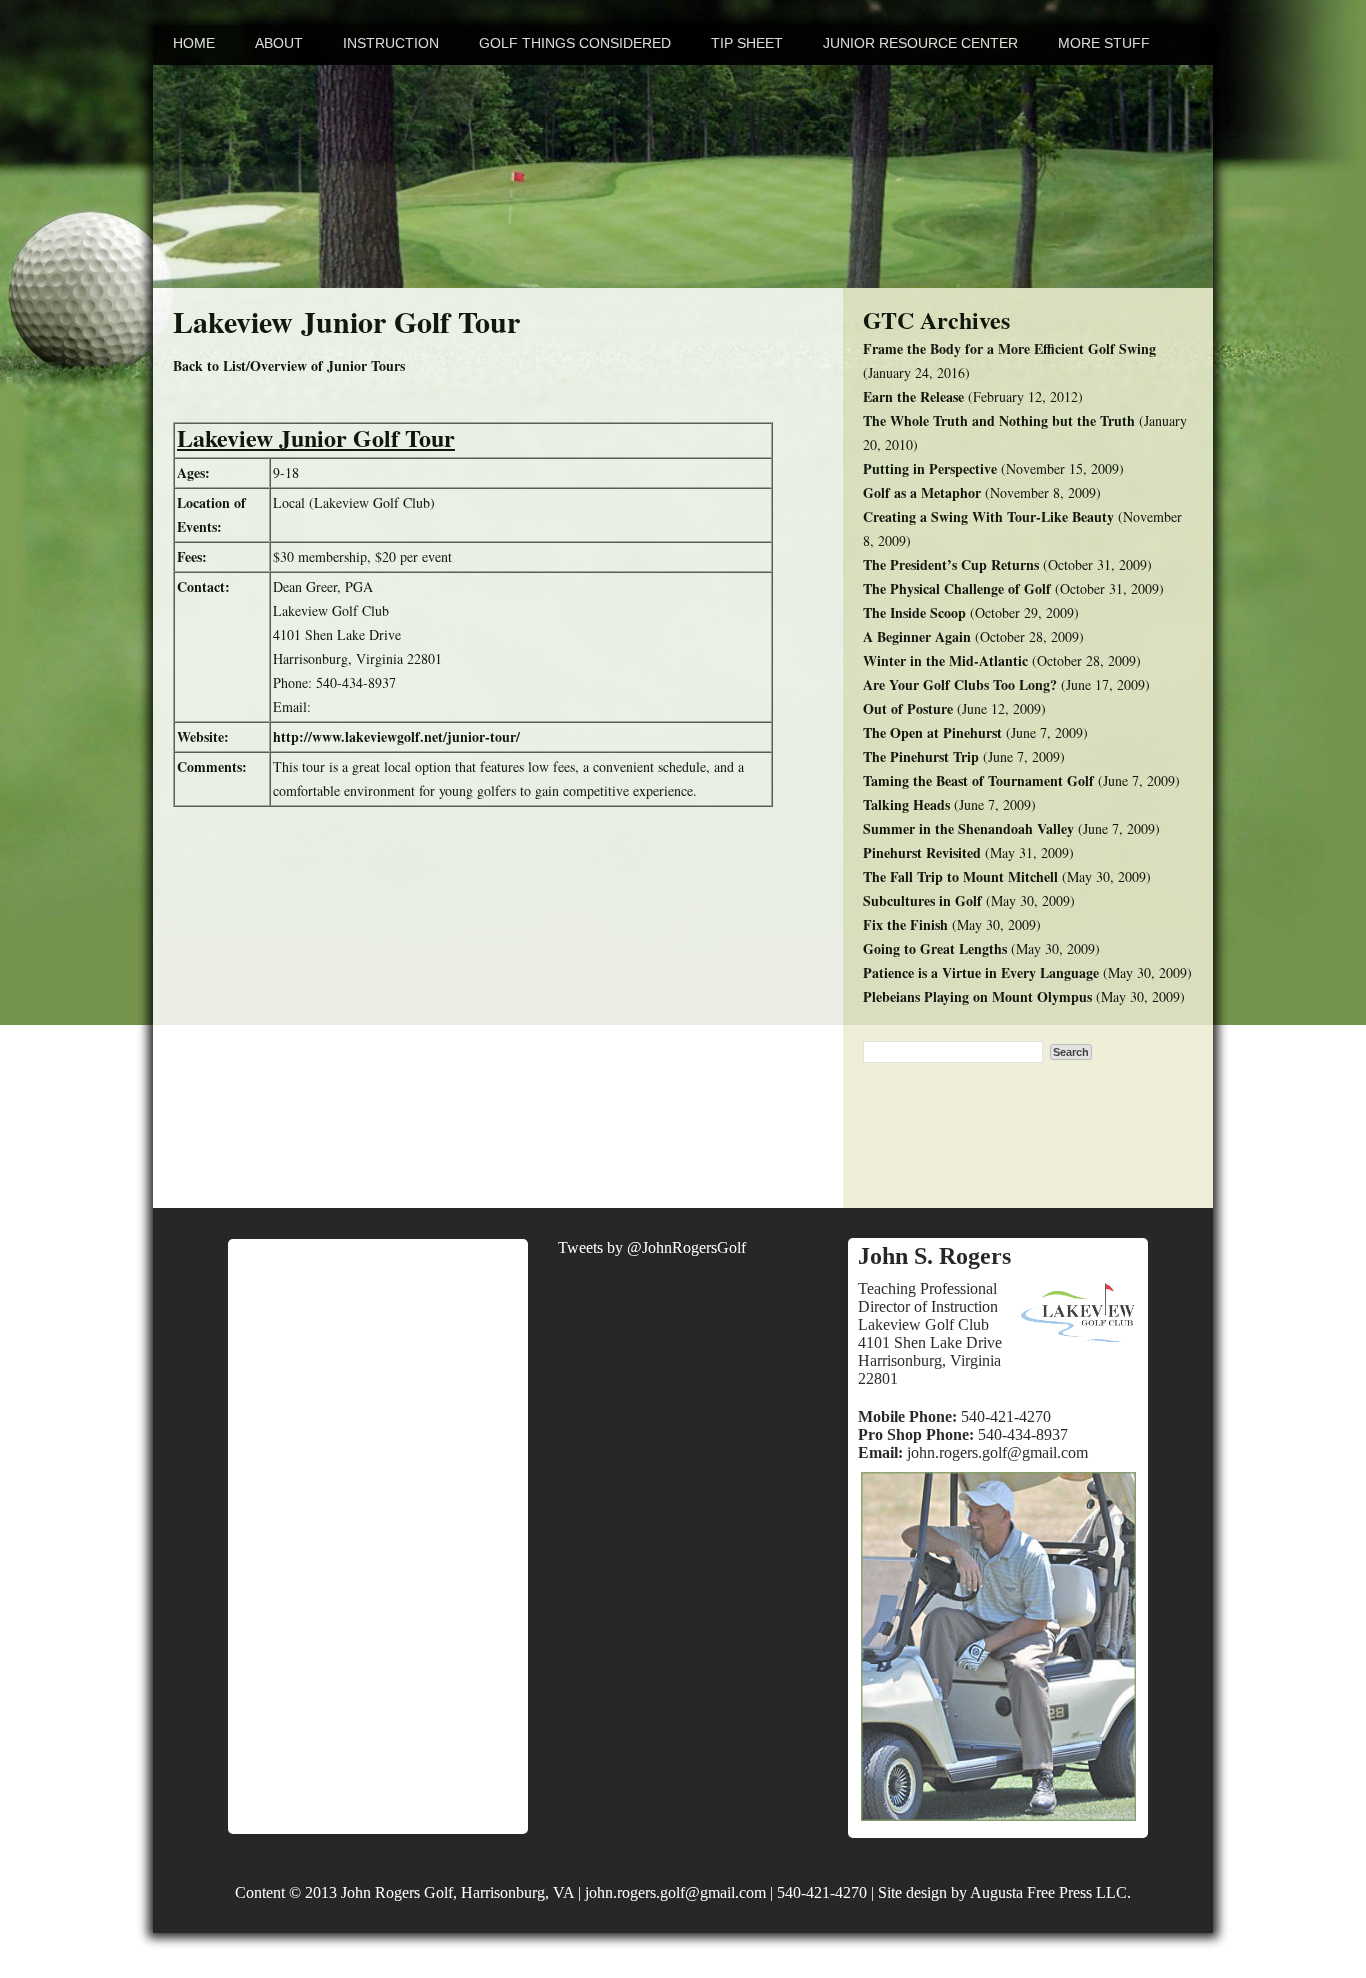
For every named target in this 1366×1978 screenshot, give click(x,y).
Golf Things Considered (575, 43)
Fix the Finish (905, 924)
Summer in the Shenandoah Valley (968, 828)
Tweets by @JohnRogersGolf (652, 1247)
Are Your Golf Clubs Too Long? (960, 684)
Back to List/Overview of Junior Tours (289, 365)
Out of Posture (908, 708)
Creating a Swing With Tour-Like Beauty (988, 516)
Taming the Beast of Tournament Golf (978, 780)
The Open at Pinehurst (932, 732)
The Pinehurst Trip (921, 756)
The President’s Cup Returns (951, 564)
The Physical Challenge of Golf (957, 588)
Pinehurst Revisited (922, 852)
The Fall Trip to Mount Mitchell (960, 876)
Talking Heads (906, 804)
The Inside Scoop (914, 612)
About (279, 43)
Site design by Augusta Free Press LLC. (1004, 1892)
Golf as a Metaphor (922, 492)
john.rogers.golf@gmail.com (997, 1452)
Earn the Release (913, 396)
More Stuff (1104, 43)
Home (194, 43)
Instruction (391, 43)
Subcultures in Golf (922, 900)
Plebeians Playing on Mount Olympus (977, 996)
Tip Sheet (747, 43)
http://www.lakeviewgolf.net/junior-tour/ (396, 736)
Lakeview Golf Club (923, 1324)
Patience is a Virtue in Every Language (981, 972)
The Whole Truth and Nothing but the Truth (999, 420)
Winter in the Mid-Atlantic (945, 660)
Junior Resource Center (920, 43)
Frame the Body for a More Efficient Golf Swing (1009, 348)
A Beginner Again (917, 636)
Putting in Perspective (930, 468)
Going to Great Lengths (935, 948)
